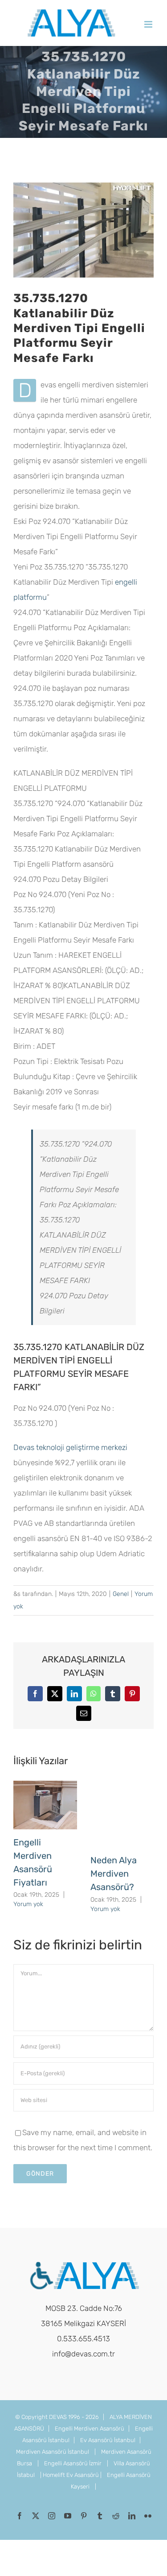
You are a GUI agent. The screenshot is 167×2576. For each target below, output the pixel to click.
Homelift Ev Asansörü (71, 2475)
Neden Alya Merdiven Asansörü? (114, 1874)
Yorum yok (28, 1904)
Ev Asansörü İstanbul (108, 2440)
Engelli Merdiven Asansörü (90, 2429)
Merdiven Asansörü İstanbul (53, 2452)
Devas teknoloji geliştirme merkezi (70, 1447)
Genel (121, 1594)
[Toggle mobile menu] (149, 24)
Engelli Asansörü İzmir (73, 2463)
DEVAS (58, 2417)
